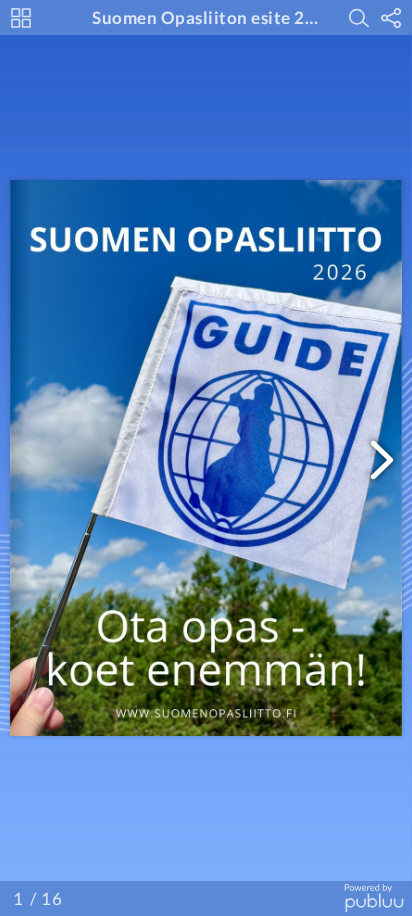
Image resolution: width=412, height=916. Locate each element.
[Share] (391, 18)
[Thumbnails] (21, 18)
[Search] (359, 18)
